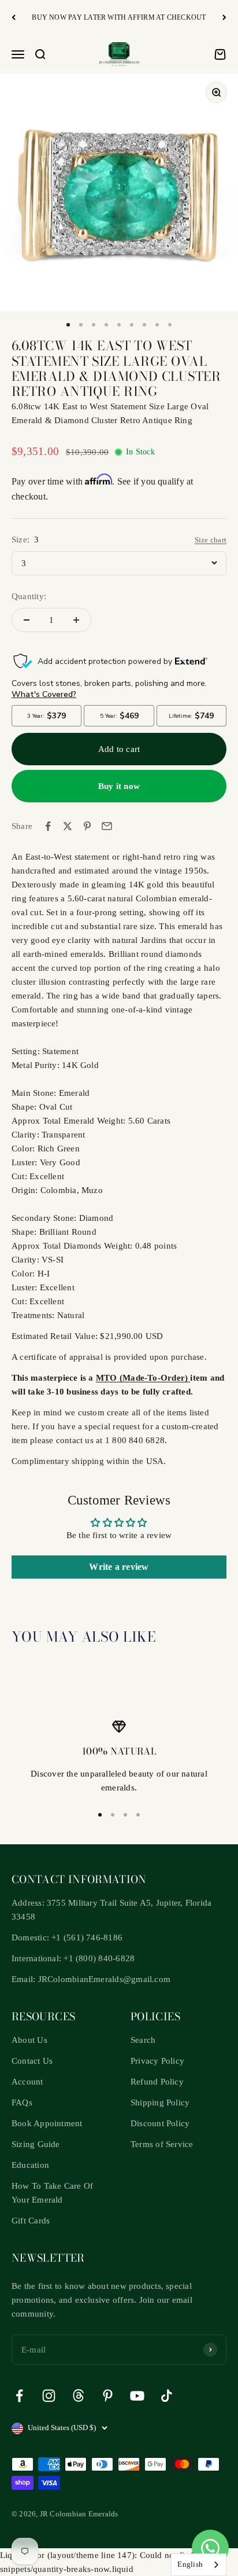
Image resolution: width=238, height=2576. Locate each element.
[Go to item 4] (106, 325)
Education (30, 2165)
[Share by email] (107, 826)
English (190, 2564)
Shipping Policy (160, 2102)
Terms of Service (162, 2144)
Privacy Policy (157, 2061)
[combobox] (199, 2565)
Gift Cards (31, 2221)
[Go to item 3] (94, 325)
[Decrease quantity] (27, 620)
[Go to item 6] (132, 325)
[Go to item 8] (157, 325)
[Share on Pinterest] (87, 826)
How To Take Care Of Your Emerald (52, 2193)
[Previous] (14, 18)
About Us (29, 2040)
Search (143, 2040)
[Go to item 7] (144, 325)
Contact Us (32, 2061)
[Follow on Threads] (78, 2396)
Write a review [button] (119, 1567)
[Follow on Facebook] (19, 2396)
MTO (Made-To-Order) (143, 1378)
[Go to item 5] (119, 325)
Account (27, 2082)
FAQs (22, 2102)
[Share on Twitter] (68, 826)
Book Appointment (47, 2123)
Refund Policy (157, 2082)
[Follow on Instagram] (49, 2396)
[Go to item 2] (81, 325)
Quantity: (29, 596)
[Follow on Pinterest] (108, 2396)
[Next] (224, 18)
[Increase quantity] (76, 620)
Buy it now (119, 786)
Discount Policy (160, 2123)
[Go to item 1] (68, 325)
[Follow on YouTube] (137, 2396)
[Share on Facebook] (48, 826)
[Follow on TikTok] (167, 2396)
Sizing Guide (36, 2144)
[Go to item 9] (170, 325)
